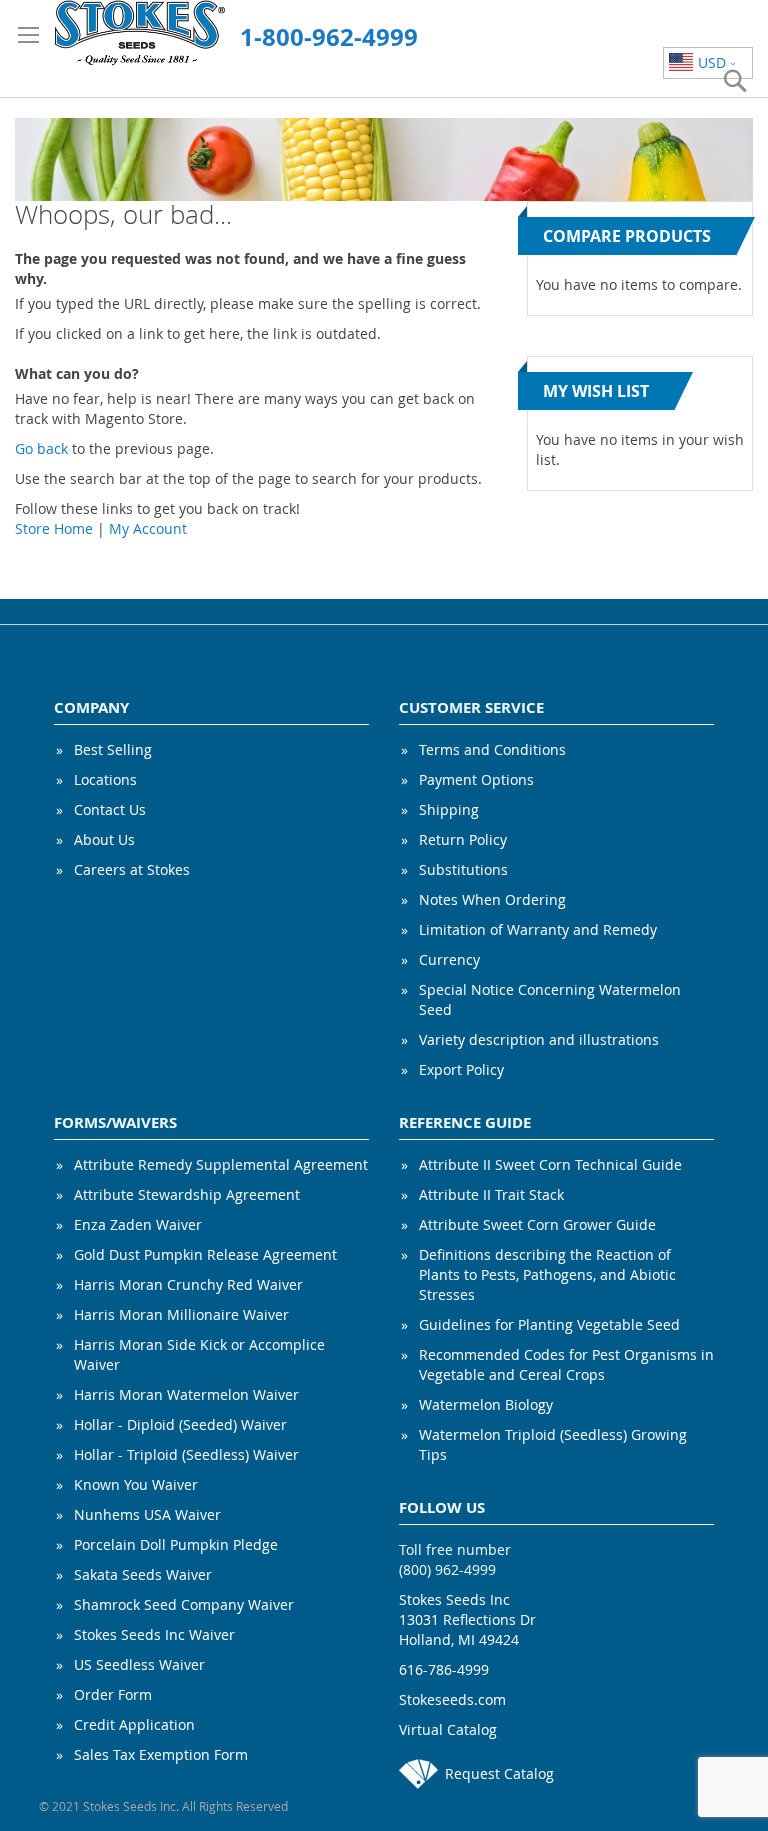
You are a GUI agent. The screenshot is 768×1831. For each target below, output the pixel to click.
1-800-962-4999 (329, 37)
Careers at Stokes (132, 869)
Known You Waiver (136, 1484)
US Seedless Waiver (139, 1664)
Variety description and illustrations (539, 1039)
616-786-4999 (444, 1669)
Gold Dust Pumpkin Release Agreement (205, 1254)
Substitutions (463, 869)
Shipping (449, 809)
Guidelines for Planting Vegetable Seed (549, 1324)
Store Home (54, 528)
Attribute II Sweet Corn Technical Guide (550, 1164)
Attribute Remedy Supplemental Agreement (221, 1164)
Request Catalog (499, 1773)
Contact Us (110, 809)
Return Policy (463, 839)
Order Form (113, 1694)
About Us (104, 839)
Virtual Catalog (448, 1729)
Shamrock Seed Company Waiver (184, 1604)
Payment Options (476, 779)
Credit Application (134, 1724)
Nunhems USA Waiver (147, 1514)
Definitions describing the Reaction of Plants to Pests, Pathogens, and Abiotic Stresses (547, 1274)
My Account (148, 528)
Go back (41, 448)
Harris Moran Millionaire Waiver (181, 1314)
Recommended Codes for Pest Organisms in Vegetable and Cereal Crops (566, 1364)
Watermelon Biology (486, 1404)
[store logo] (140, 33)
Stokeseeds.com (452, 1699)
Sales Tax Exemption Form (161, 1754)
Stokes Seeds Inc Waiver (154, 1634)
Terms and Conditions (492, 749)
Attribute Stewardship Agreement (187, 1194)
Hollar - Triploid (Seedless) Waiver (186, 1454)
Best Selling (113, 749)
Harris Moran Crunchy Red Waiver (188, 1284)
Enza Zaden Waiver (138, 1224)
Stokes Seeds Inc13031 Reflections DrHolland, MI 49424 (467, 1619)
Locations (105, 779)
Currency (449, 959)
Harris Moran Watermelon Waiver (186, 1394)
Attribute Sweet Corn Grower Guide (537, 1224)
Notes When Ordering (492, 899)
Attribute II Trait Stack (491, 1194)
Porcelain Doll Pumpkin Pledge (176, 1544)
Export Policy (461, 1069)
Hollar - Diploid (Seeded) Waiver (180, 1424)
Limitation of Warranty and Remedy (538, 929)
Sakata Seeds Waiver (143, 1574)
